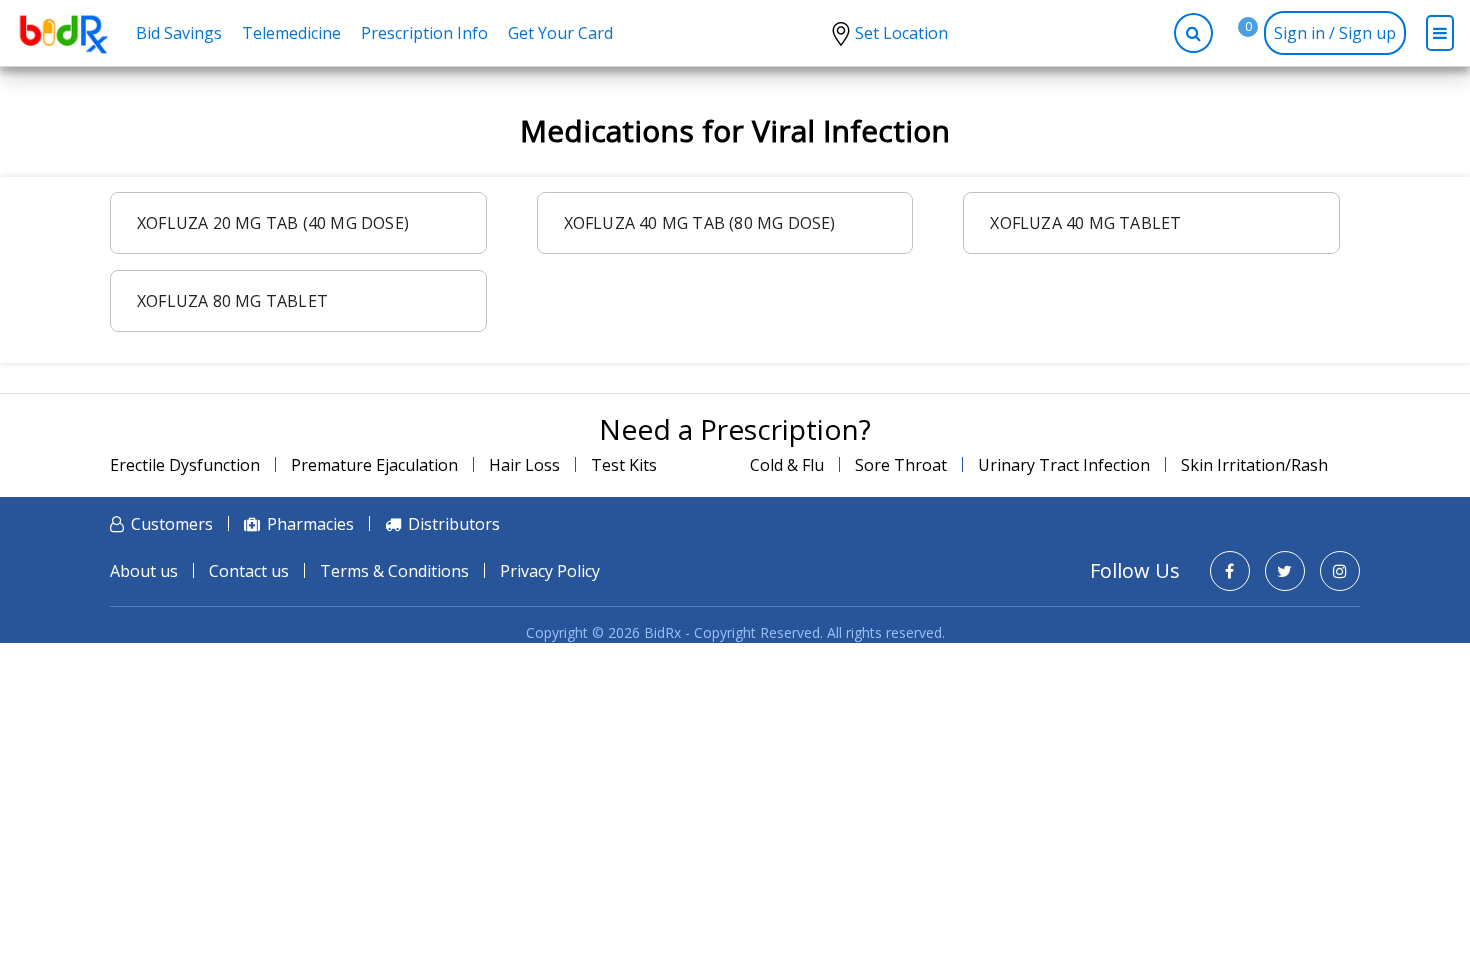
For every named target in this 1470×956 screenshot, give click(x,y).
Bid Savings (179, 33)
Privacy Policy (550, 571)
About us (144, 571)
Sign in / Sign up (1335, 33)
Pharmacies (310, 524)
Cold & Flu (787, 465)
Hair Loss (524, 465)
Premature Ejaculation (374, 465)
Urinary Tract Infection (1064, 465)
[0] (1233, 33)
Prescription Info (424, 33)
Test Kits (624, 465)
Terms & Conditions (394, 571)
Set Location (901, 33)
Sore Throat (901, 465)
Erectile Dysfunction (185, 465)
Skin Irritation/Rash (1254, 465)
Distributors (454, 524)
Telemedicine (291, 33)
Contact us (249, 571)
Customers (172, 524)
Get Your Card (560, 33)
